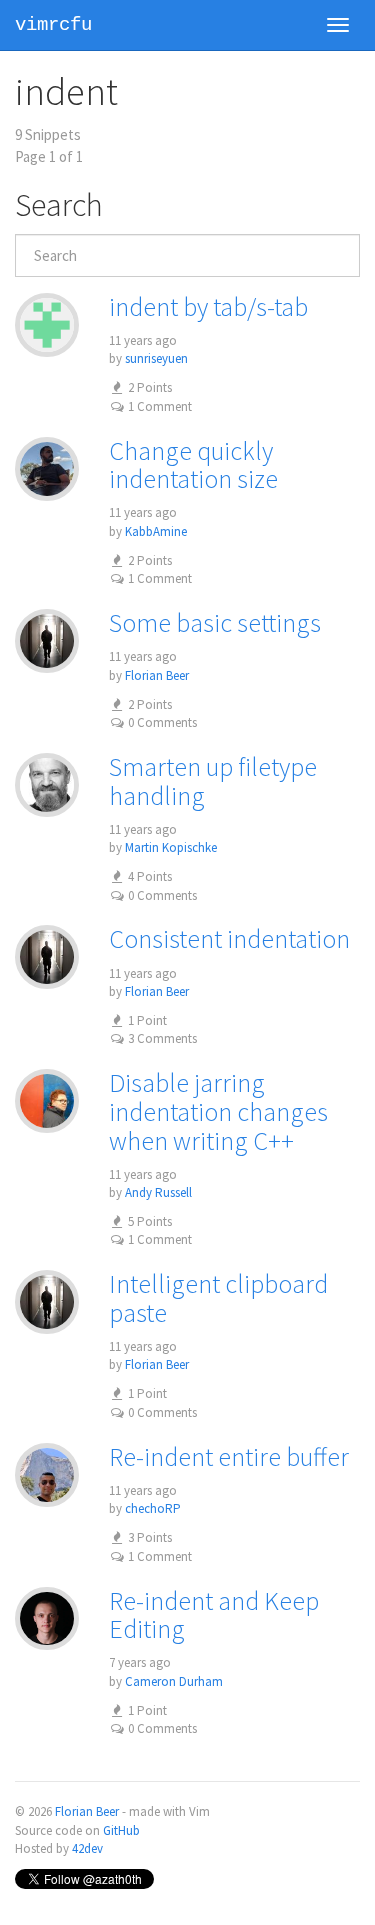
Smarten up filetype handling (213, 781)
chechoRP (153, 1508)
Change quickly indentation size (193, 465)
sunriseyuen (156, 358)
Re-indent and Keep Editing (214, 1615)
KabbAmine (156, 531)
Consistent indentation (229, 938)
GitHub (121, 1830)
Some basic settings (215, 622)
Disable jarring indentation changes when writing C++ (218, 1111)
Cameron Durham (174, 1681)
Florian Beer (157, 675)
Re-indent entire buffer (229, 1456)
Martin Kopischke (171, 847)
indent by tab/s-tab (208, 306)
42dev (87, 1848)
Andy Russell (158, 1192)
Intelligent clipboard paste (218, 1298)
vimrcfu (53, 25)
